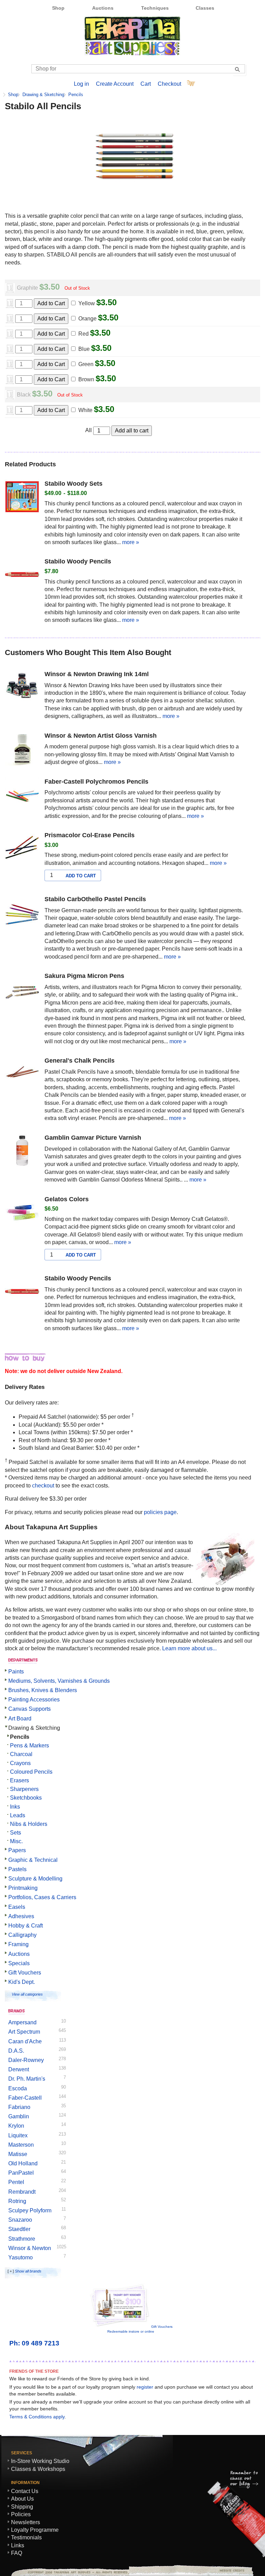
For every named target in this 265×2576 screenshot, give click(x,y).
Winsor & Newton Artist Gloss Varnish (101, 736)
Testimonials (26, 2537)
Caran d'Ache (25, 2041)
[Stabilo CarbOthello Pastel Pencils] (22, 913)
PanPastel (21, 2173)
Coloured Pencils (31, 1772)
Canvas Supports (30, 1709)
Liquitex (18, 2135)
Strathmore (22, 2239)
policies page (160, 1512)
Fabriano (19, 2107)
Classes (205, 8)
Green (86, 364)
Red (84, 334)
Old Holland (23, 2163)
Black (24, 395)
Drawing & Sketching (43, 95)
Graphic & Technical (33, 1860)
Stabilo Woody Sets (73, 484)
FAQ (17, 2553)
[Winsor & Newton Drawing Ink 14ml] (22, 688)
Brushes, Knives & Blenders (43, 1690)
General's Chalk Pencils (80, 1061)
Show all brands (28, 2271)
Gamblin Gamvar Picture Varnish (93, 1138)
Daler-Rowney (26, 2060)
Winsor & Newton (30, 2248)
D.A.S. (16, 2051)
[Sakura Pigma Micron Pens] (22, 990)
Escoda (18, 2088)
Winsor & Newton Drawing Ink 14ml (97, 674)
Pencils (76, 95)
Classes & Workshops (38, 2469)
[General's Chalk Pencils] (22, 1075)
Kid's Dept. (22, 1982)
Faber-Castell (25, 2098)
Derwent (19, 2069)
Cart (146, 84)
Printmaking (23, 1888)
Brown (86, 379)
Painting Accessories (34, 1700)
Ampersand (22, 2022)
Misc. (16, 1841)
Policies (21, 2514)
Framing (18, 1944)
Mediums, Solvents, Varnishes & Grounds (59, 1681)
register (145, 2387)
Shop (58, 8)
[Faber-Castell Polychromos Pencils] (22, 796)
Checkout (169, 84)
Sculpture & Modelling (35, 1879)
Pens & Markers (30, 1746)
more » (131, 542)
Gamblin (19, 2116)
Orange (87, 319)
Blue (84, 349)
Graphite (27, 288)
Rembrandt (22, 2192)
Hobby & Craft (26, 1926)
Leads (18, 1815)
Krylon (16, 2126)
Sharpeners (24, 1789)
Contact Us (25, 2491)
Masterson (21, 2145)
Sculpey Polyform (30, 2210)
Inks (15, 1807)
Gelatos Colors (67, 1199)
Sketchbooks (26, 1798)
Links (18, 2545)
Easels (17, 1907)
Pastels (17, 1869)
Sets (16, 1833)
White (85, 410)
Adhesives (21, 1916)
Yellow (87, 303)
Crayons (20, 1763)
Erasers (19, 1780)
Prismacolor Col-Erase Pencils (90, 835)
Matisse (18, 2154)
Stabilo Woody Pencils (78, 561)
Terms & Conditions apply (37, 2417)
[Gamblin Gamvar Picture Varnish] (22, 1152)
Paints (16, 1672)
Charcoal (21, 1754)
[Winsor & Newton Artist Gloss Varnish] (22, 750)
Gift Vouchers (25, 1973)
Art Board (20, 1719)
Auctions (103, 8)
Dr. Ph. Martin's (27, 2079)
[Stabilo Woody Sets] (22, 498)
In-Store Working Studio (40, 2461)
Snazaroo (20, 2220)
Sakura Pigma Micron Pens (84, 976)
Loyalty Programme (35, 2530)
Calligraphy (22, 1935)
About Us (22, 2499)
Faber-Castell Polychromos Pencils (96, 782)
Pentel (16, 2182)
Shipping (22, 2507)
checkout (43, 1486)
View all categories (27, 1994)
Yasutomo (21, 2257)
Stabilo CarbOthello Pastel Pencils (95, 899)
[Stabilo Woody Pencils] (22, 576)
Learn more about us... (189, 1648)
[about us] (225, 1583)
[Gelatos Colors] (22, 1213)
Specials (19, 1963)
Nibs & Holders (29, 1824)
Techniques (155, 8)
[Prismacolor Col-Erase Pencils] (22, 849)
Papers (17, 1850)
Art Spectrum (24, 2032)
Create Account (115, 84)
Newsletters (26, 2522)
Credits (229, 2570)
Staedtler (19, 2229)
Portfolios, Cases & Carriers (42, 1897)
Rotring (17, 2201)
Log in (81, 84)
